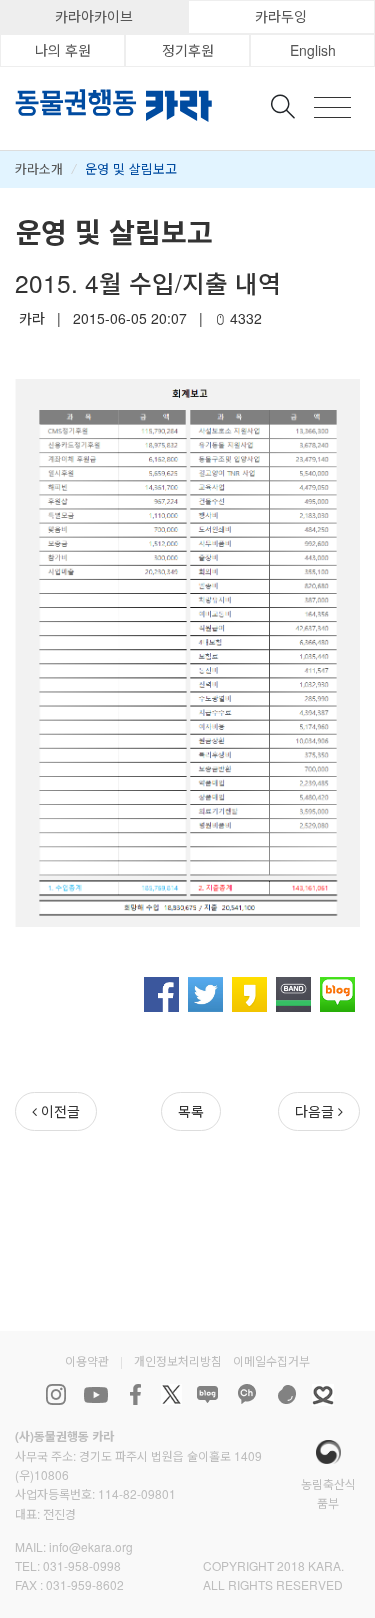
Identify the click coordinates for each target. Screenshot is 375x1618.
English (313, 50)
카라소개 (39, 168)
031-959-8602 (85, 1584)
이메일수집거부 (271, 1360)
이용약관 (87, 1360)
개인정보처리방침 (178, 1360)
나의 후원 (63, 50)
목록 (191, 1111)
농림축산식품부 (328, 1493)
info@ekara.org (91, 1546)
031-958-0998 (82, 1565)
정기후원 (188, 50)
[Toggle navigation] (332, 107)
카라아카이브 (94, 16)
